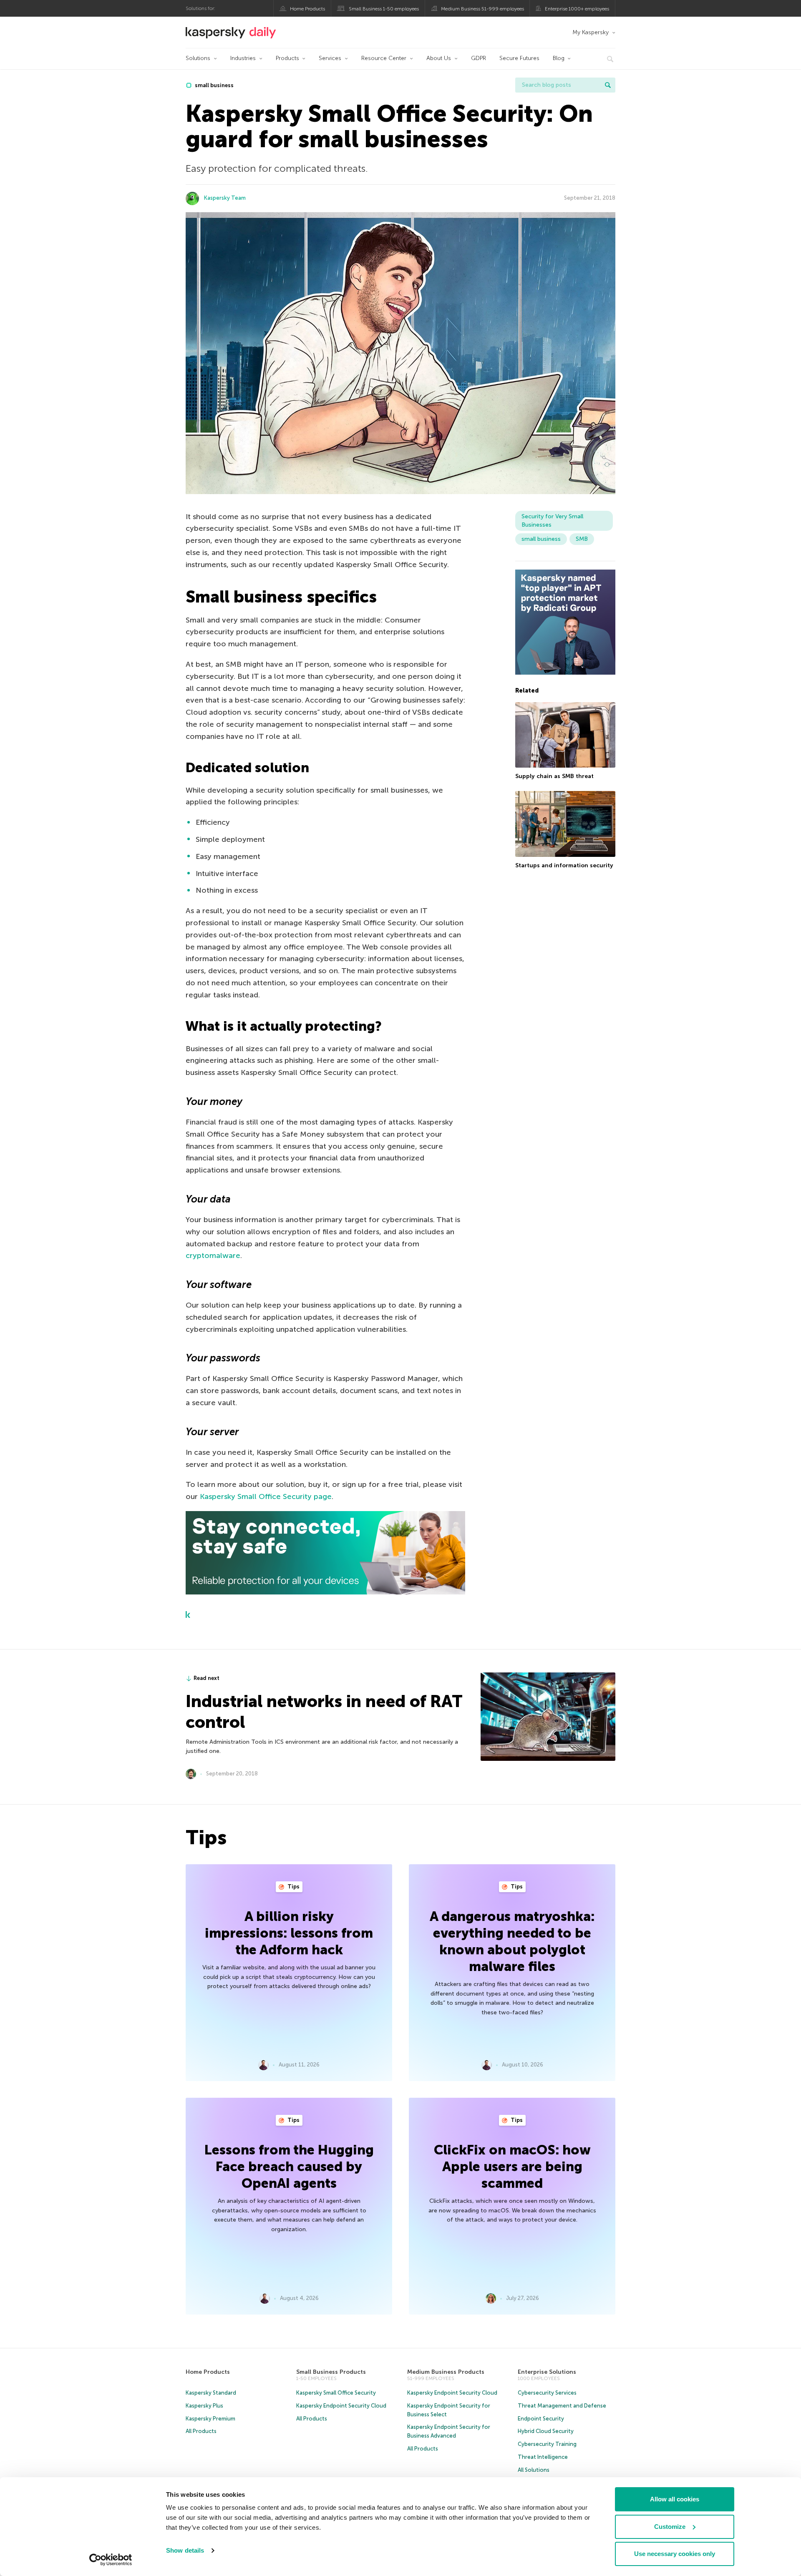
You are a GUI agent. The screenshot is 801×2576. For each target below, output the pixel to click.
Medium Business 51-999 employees (482, 9)
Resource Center (384, 58)
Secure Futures (519, 58)
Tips (293, 1887)
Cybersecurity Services (547, 2393)
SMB (582, 539)
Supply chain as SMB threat (554, 776)
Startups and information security (564, 865)
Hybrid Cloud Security (546, 2431)
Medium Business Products (446, 2372)
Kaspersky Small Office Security (336, 2393)
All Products (201, 2431)
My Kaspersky (591, 32)
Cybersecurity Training (547, 2444)
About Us (439, 58)
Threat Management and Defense (562, 2406)
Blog (559, 58)
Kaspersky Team (225, 198)
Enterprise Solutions (547, 2372)
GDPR (479, 58)
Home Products (307, 9)
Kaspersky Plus (204, 2406)
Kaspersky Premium (210, 2419)
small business (214, 85)
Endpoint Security (541, 2419)
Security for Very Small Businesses (552, 521)
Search (608, 85)
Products (287, 58)
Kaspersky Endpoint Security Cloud (341, 2406)
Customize (670, 2527)
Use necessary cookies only (675, 2554)
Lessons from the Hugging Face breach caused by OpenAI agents (289, 2167)
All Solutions (534, 2470)
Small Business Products (331, 2372)
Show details (185, 2550)
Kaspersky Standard (211, 2393)
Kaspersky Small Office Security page (266, 1496)
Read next (207, 1678)
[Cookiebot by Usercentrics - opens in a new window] (111, 2560)
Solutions (198, 58)
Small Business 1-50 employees (384, 9)
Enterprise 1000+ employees (577, 9)
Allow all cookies (675, 2499)
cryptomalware (213, 1255)
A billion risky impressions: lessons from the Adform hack (289, 1933)
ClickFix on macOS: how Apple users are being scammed (512, 2167)
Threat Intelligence (543, 2457)
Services (330, 58)
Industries (243, 58)
